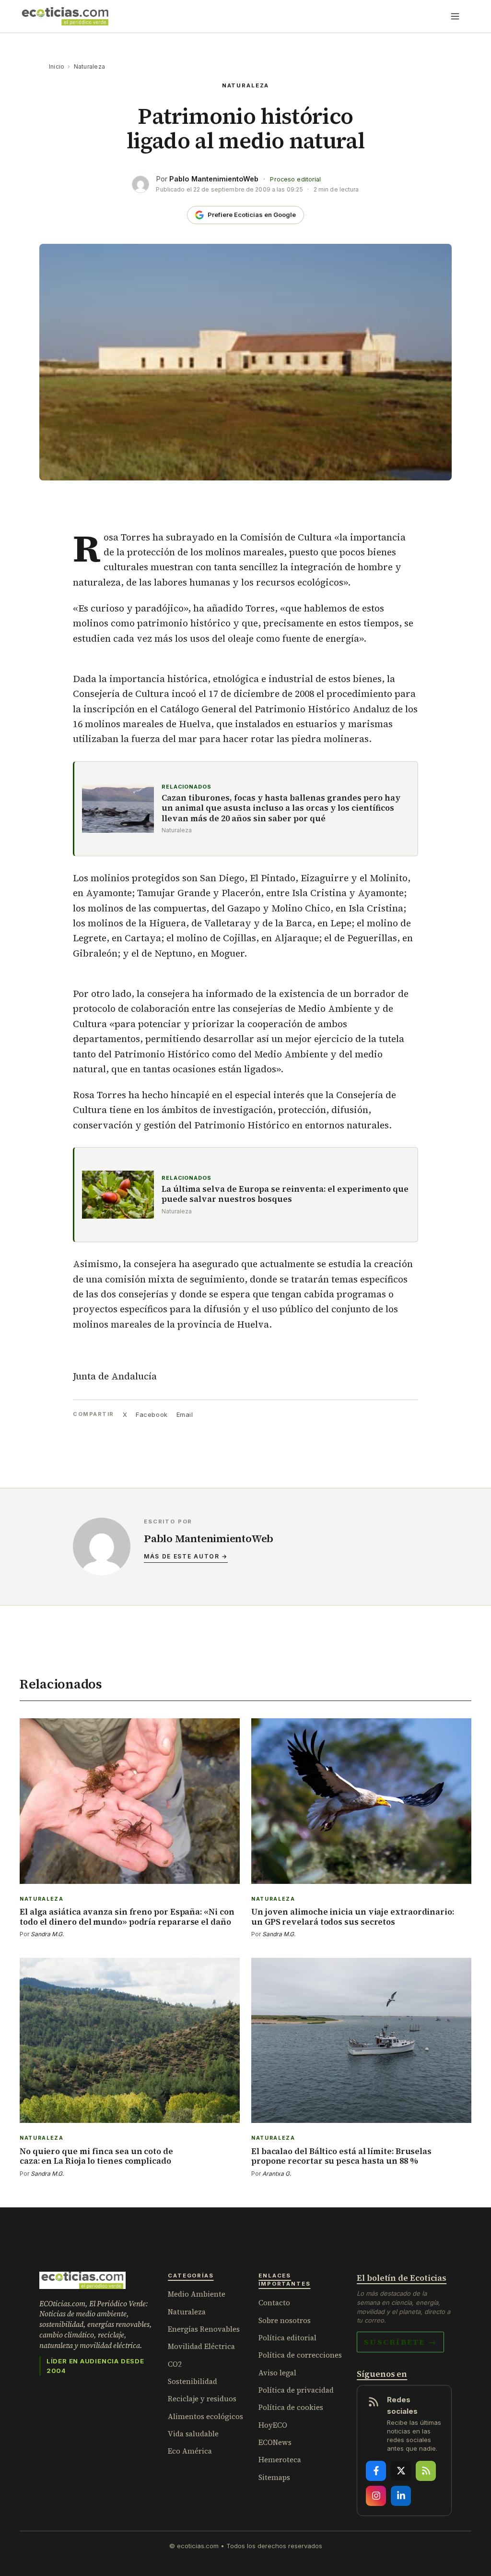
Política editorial (287, 2338)
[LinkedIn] (401, 2496)
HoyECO (273, 2425)
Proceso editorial (295, 179)
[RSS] (426, 2471)
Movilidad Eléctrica (201, 2346)
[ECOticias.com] (65, 16)
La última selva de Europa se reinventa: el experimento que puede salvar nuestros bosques (285, 1194)
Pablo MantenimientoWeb (214, 179)
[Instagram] (376, 2496)
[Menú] (455, 16)
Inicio (57, 66)
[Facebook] (376, 2471)
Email (185, 1414)
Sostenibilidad (193, 2381)
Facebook (152, 1414)
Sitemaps (274, 2477)
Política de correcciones (300, 2355)
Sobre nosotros (285, 2320)
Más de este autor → (186, 1556)
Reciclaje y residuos (202, 2399)
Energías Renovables (204, 2329)
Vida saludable (193, 2434)
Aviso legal (277, 2373)
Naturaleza (89, 66)
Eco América (190, 2451)
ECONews (275, 2442)
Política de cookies (291, 2407)
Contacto (274, 2303)
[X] (401, 2471)
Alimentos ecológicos (205, 2416)
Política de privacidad (296, 2390)
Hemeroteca (280, 2460)
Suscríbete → (400, 2342)
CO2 (175, 2364)
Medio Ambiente (197, 2294)
